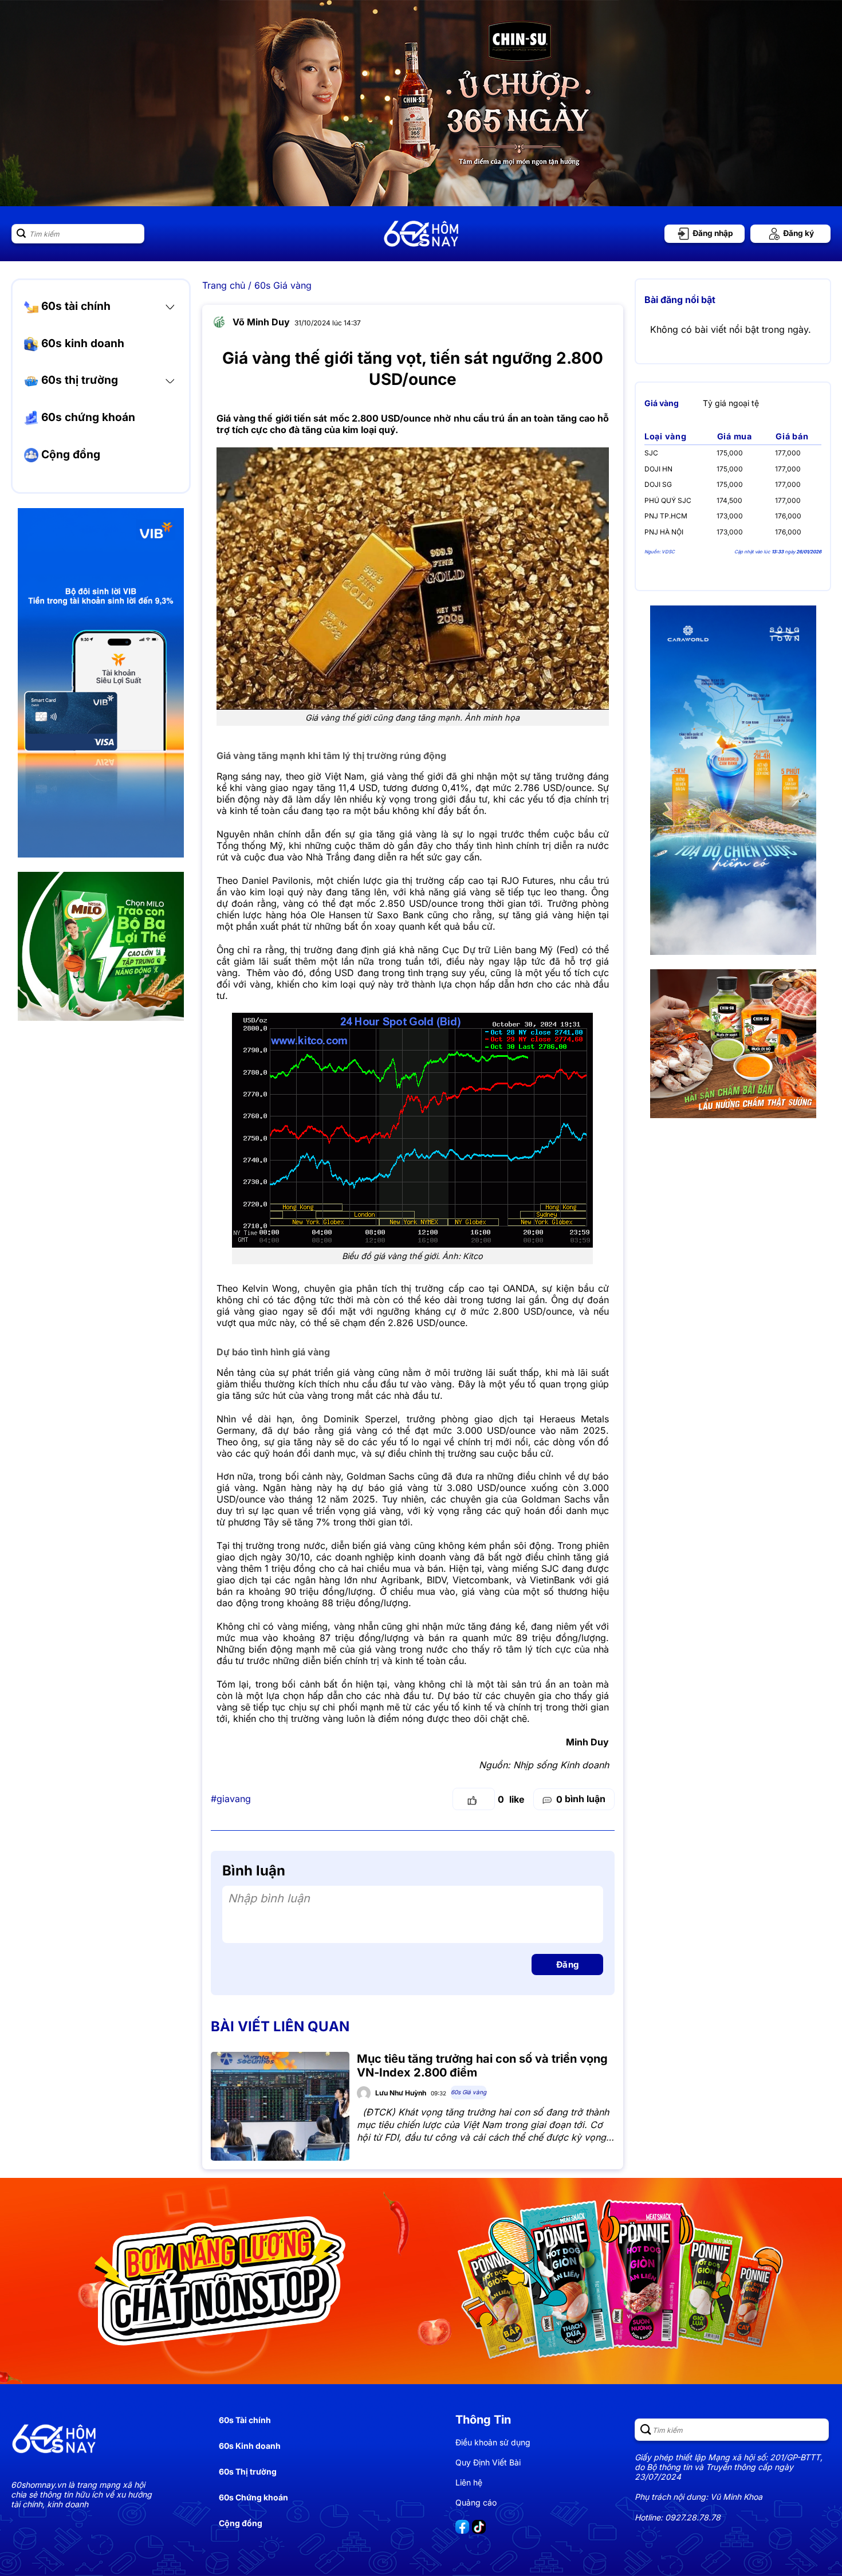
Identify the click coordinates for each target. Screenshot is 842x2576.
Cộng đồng (69, 454)
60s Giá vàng (283, 285)
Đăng (568, 1965)
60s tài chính (74, 306)
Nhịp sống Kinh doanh (561, 1765)
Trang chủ (224, 285)
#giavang (231, 1799)
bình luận (581, 1799)
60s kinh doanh (81, 343)
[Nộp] (21, 234)
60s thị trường (78, 380)
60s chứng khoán (87, 417)
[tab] (662, 403)
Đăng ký (798, 233)
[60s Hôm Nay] (421, 234)
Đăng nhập (712, 233)
